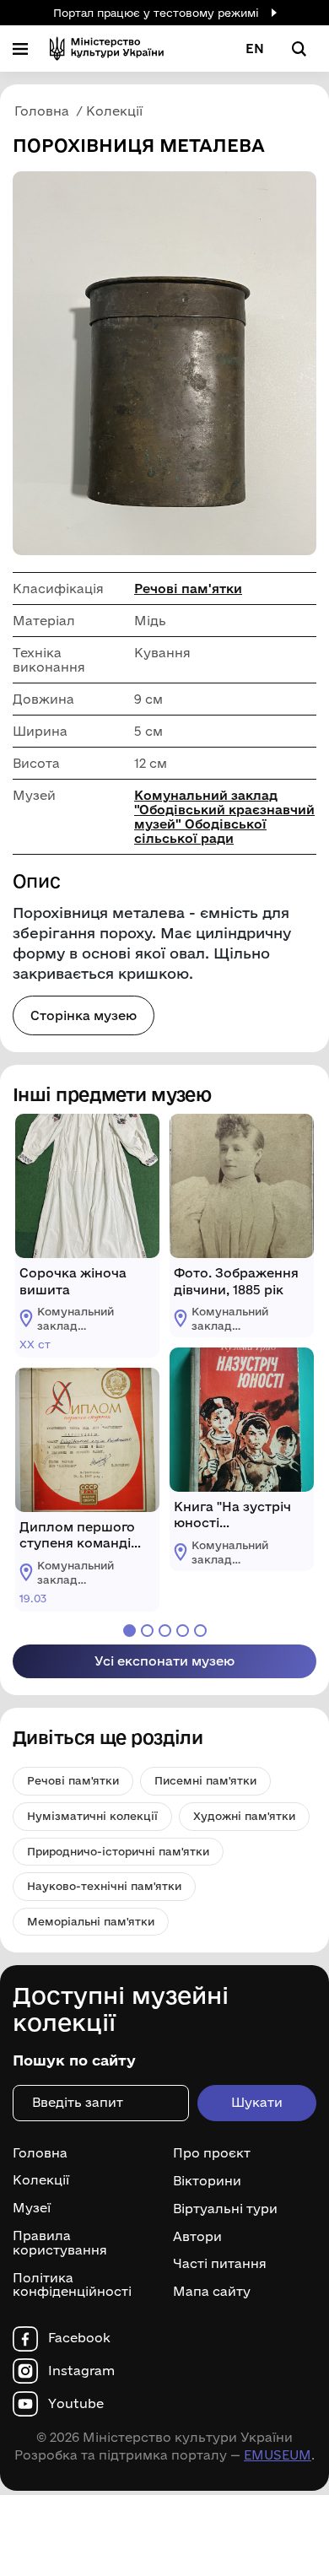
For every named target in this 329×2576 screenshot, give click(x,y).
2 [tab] (147, 1631)
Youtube (76, 2404)
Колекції (41, 2180)
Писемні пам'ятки (205, 1780)
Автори (197, 2236)
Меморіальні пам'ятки (91, 1921)
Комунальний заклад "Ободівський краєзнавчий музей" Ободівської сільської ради (224, 817)
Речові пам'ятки (188, 589)
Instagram (81, 2371)
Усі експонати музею (164, 1661)
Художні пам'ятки (244, 1816)
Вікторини (207, 2181)
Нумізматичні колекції (92, 1816)
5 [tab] (200, 1631)
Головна (40, 2153)
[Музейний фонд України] (107, 49)
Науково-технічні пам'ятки (104, 1886)
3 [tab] (165, 1631)
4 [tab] (183, 1631)
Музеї (32, 2208)
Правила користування (60, 2243)
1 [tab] (129, 1631)
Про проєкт (212, 2153)
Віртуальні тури (225, 2209)
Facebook (79, 2338)
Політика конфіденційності (72, 2285)
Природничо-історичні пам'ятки (118, 1851)
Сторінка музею (84, 1015)
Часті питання (220, 2264)
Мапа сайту (212, 2292)
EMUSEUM (278, 2455)
